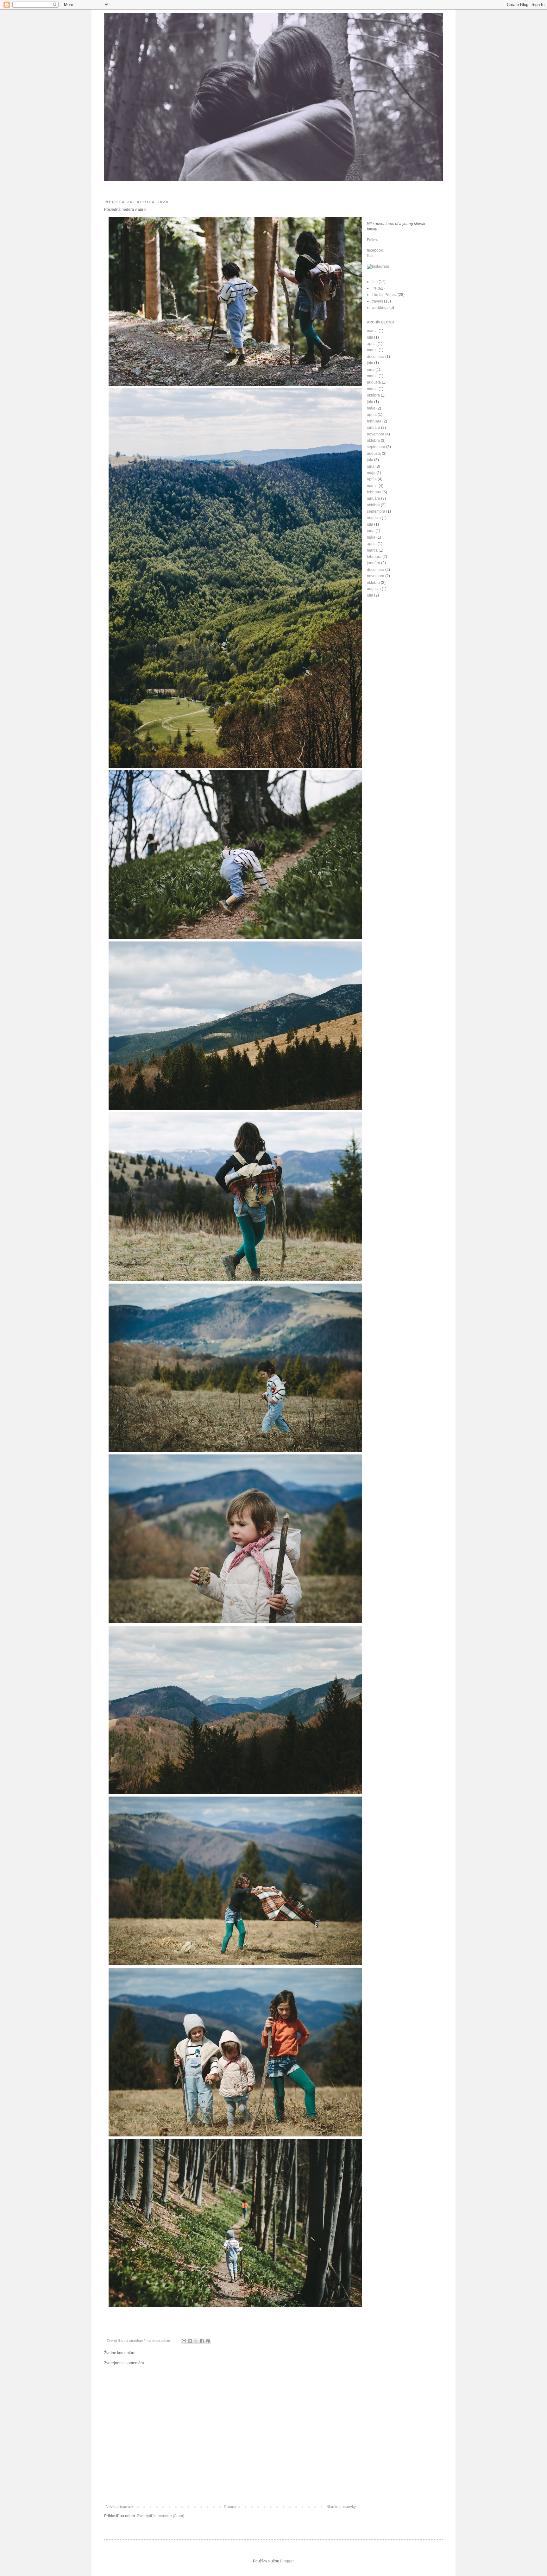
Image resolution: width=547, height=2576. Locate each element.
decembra (376, 357)
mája (371, 408)
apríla (372, 344)
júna (371, 370)
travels (377, 301)
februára (374, 421)
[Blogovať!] (190, 2341)
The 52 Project (384, 295)
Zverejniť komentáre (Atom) (161, 2516)
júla (370, 337)
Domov (230, 2507)
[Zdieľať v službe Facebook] (202, 2341)
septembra (376, 447)
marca (372, 331)
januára (374, 428)
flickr (371, 256)
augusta (374, 382)
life (374, 288)
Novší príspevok (119, 2507)
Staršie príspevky (341, 2507)
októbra (373, 395)
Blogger (287, 2561)
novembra (376, 434)
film (375, 282)
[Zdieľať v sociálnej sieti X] (196, 2341)
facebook (375, 250)
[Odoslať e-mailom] (184, 2341)
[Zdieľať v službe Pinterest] (208, 2341)
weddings (380, 308)
